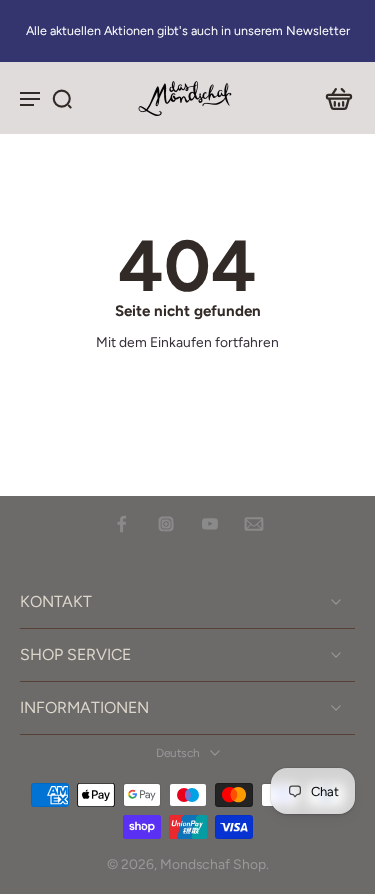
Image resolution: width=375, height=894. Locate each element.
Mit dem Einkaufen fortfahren (187, 342)
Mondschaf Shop (213, 864)
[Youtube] (210, 524)
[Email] (254, 524)
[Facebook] (122, 524)
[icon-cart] (333, 98)
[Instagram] (166, 524)
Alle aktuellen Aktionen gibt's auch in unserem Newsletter (188, 30)
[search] (62, 98)
